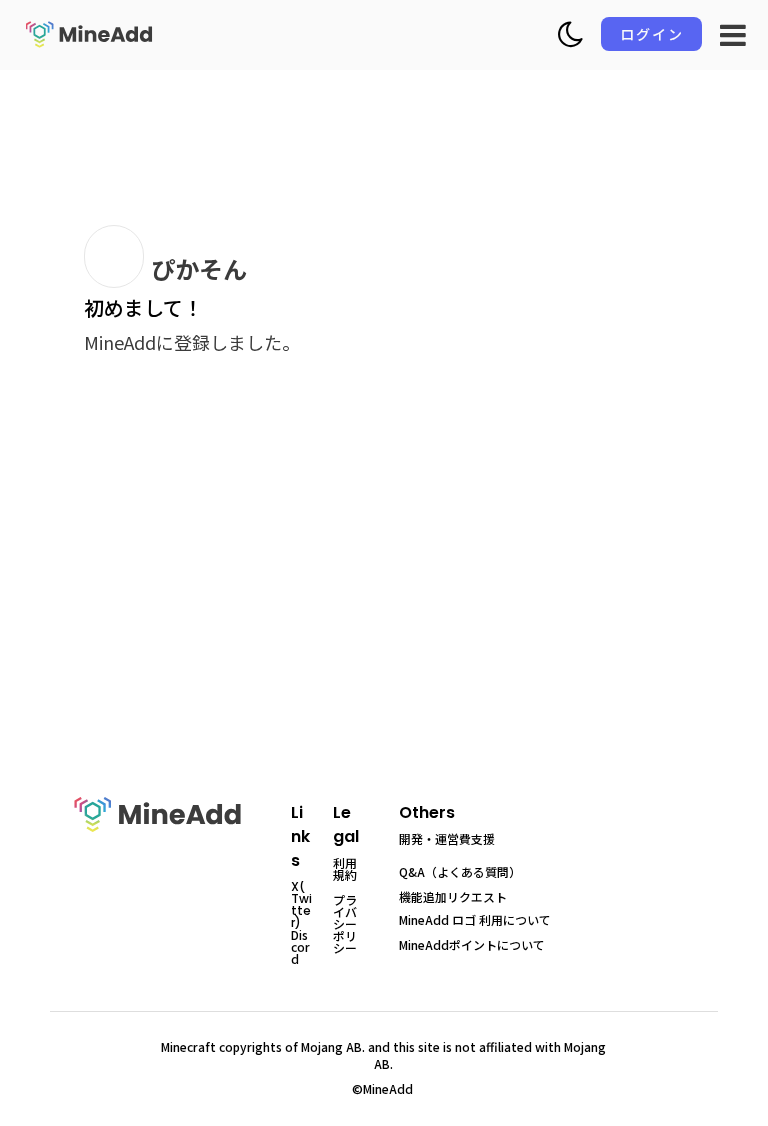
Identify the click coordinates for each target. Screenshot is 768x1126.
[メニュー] (733, 35)
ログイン (652, 34)
